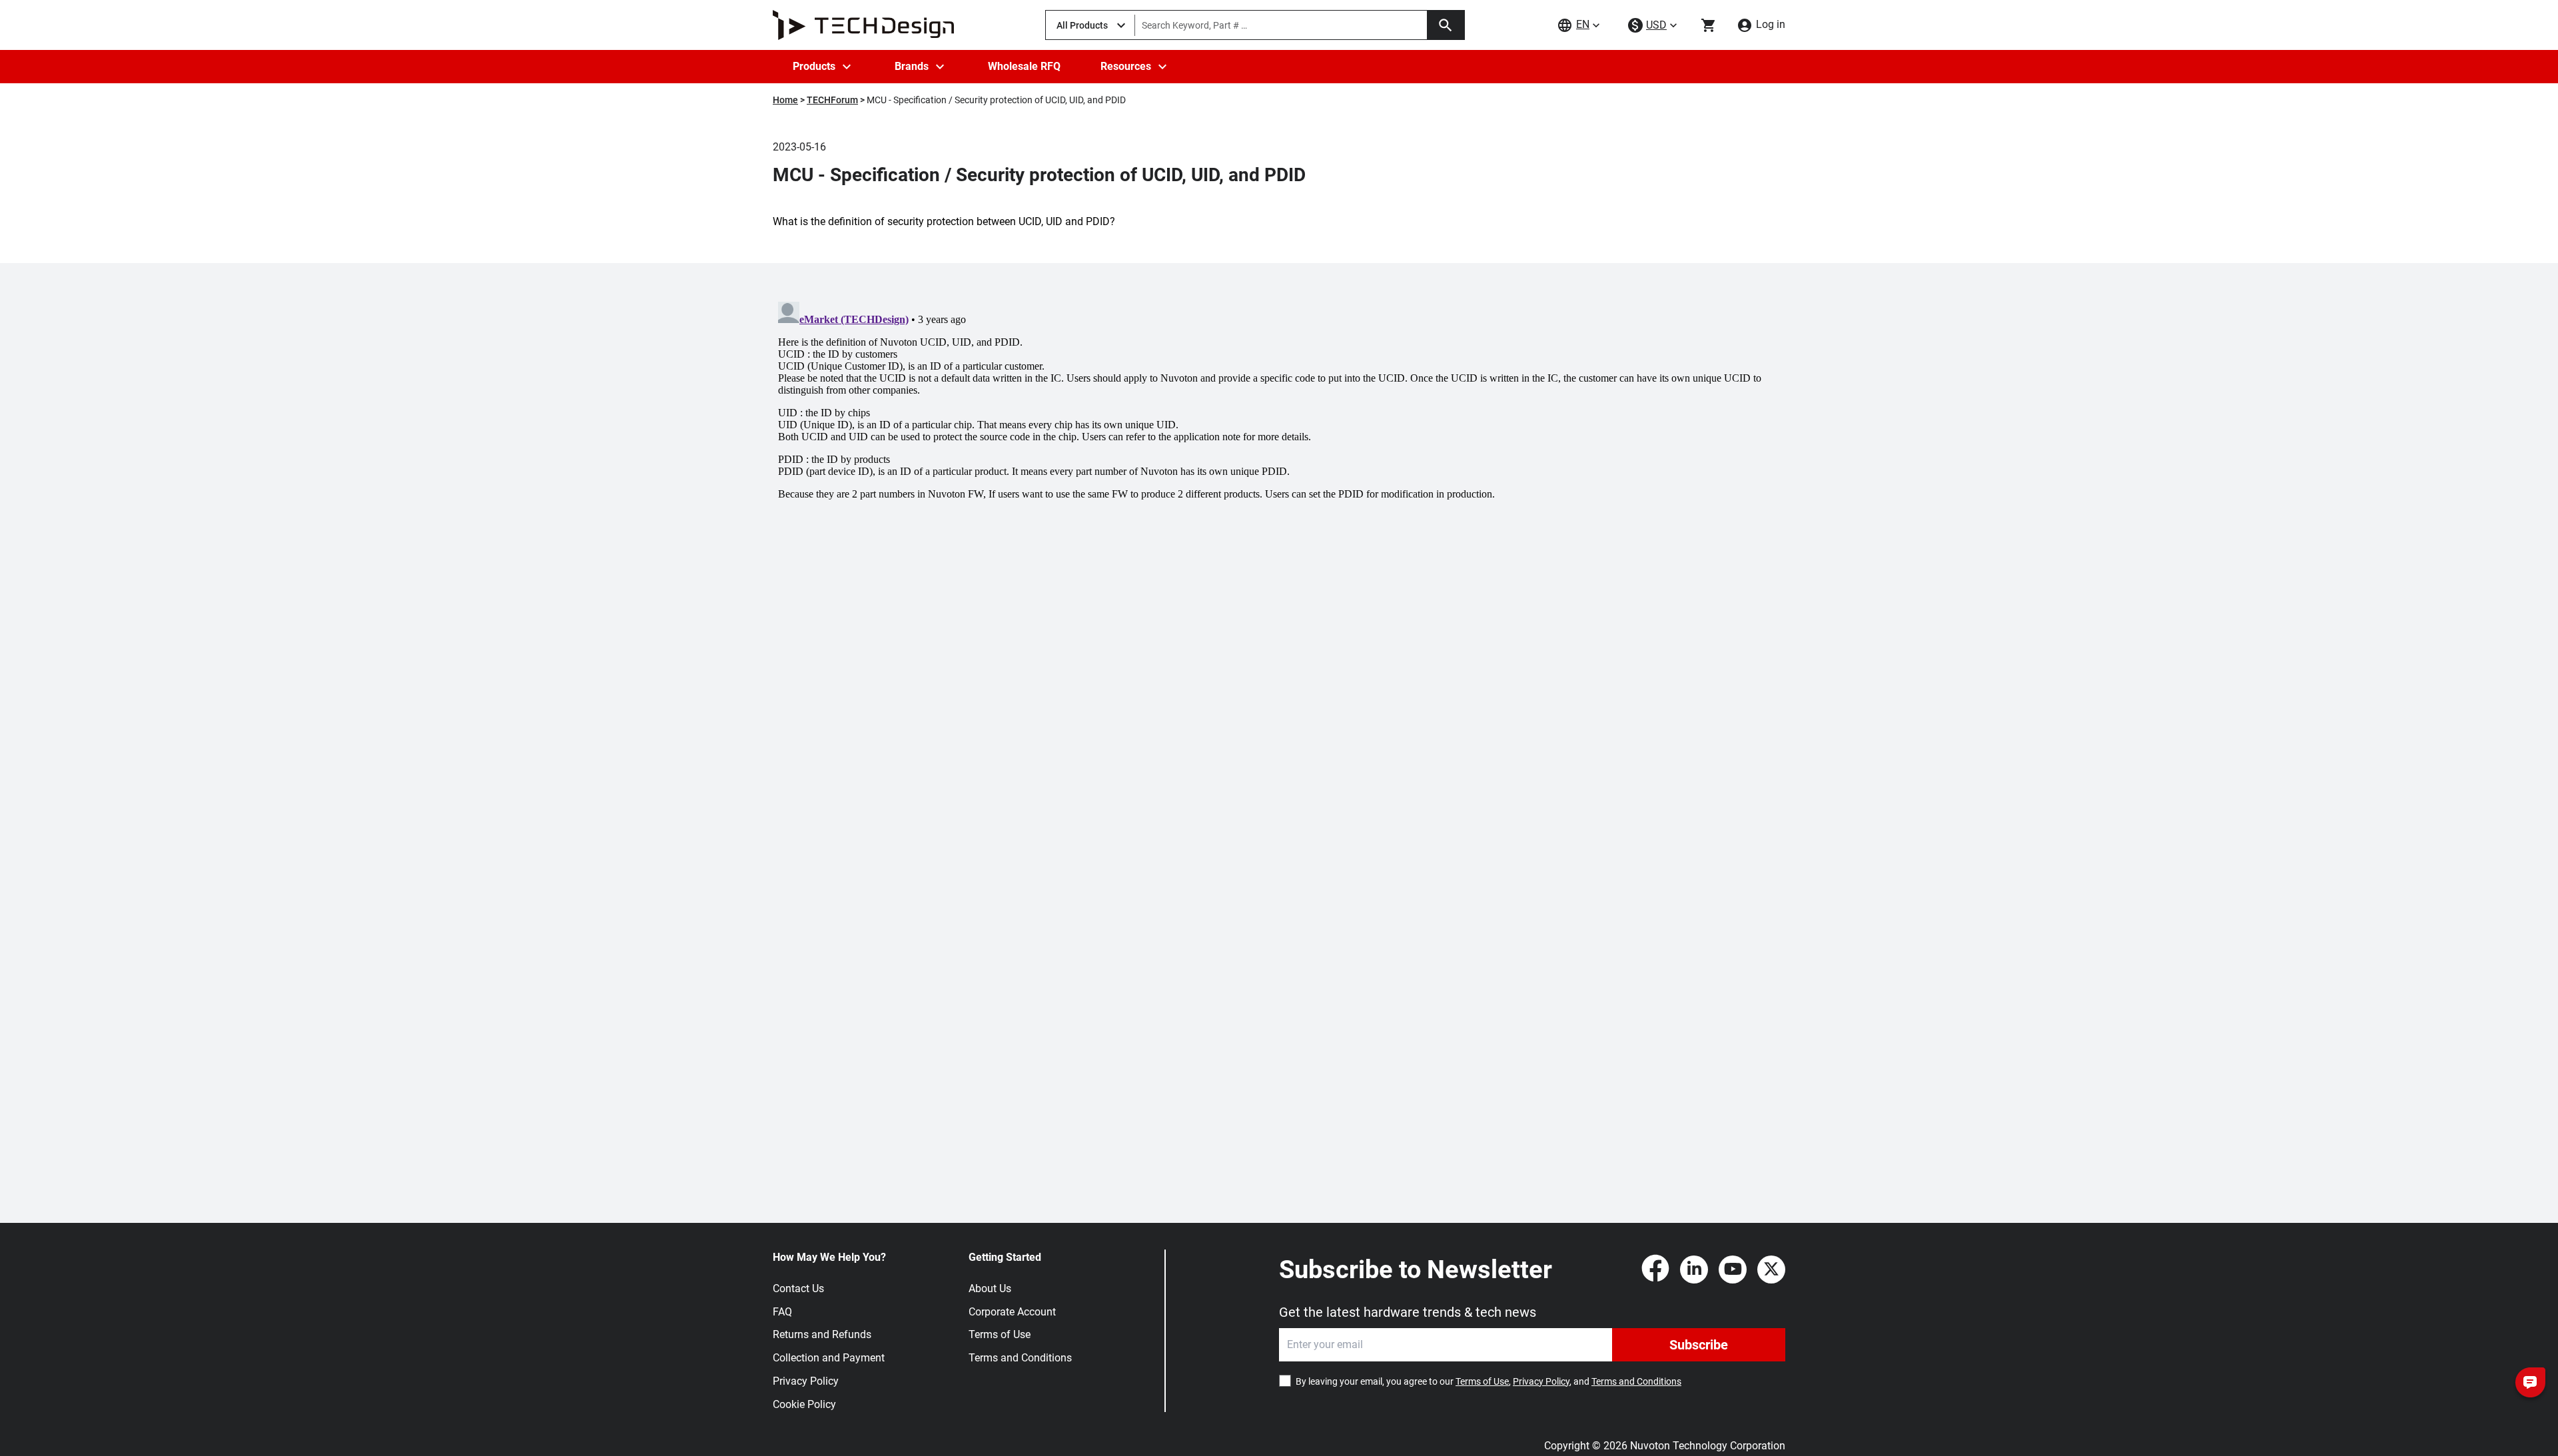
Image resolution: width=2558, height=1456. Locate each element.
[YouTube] (1733, 1270)
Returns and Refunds (822, 1334)
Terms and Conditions (1020, 1358)
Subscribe (1699, 1345)
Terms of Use (1000, 1334)
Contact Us (798, 1288)
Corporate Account (1012, 1312)
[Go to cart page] (1709, 25)
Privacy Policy (806, 1381)
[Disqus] (1279, 463)
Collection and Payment (829, 1358)
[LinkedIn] (1694, 1270)
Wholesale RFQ (1024, 66)
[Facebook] (1655, 1270)
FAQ (782, 1312)
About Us (990, 1288)
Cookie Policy (804, 1404)
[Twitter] (1771, 1270)
